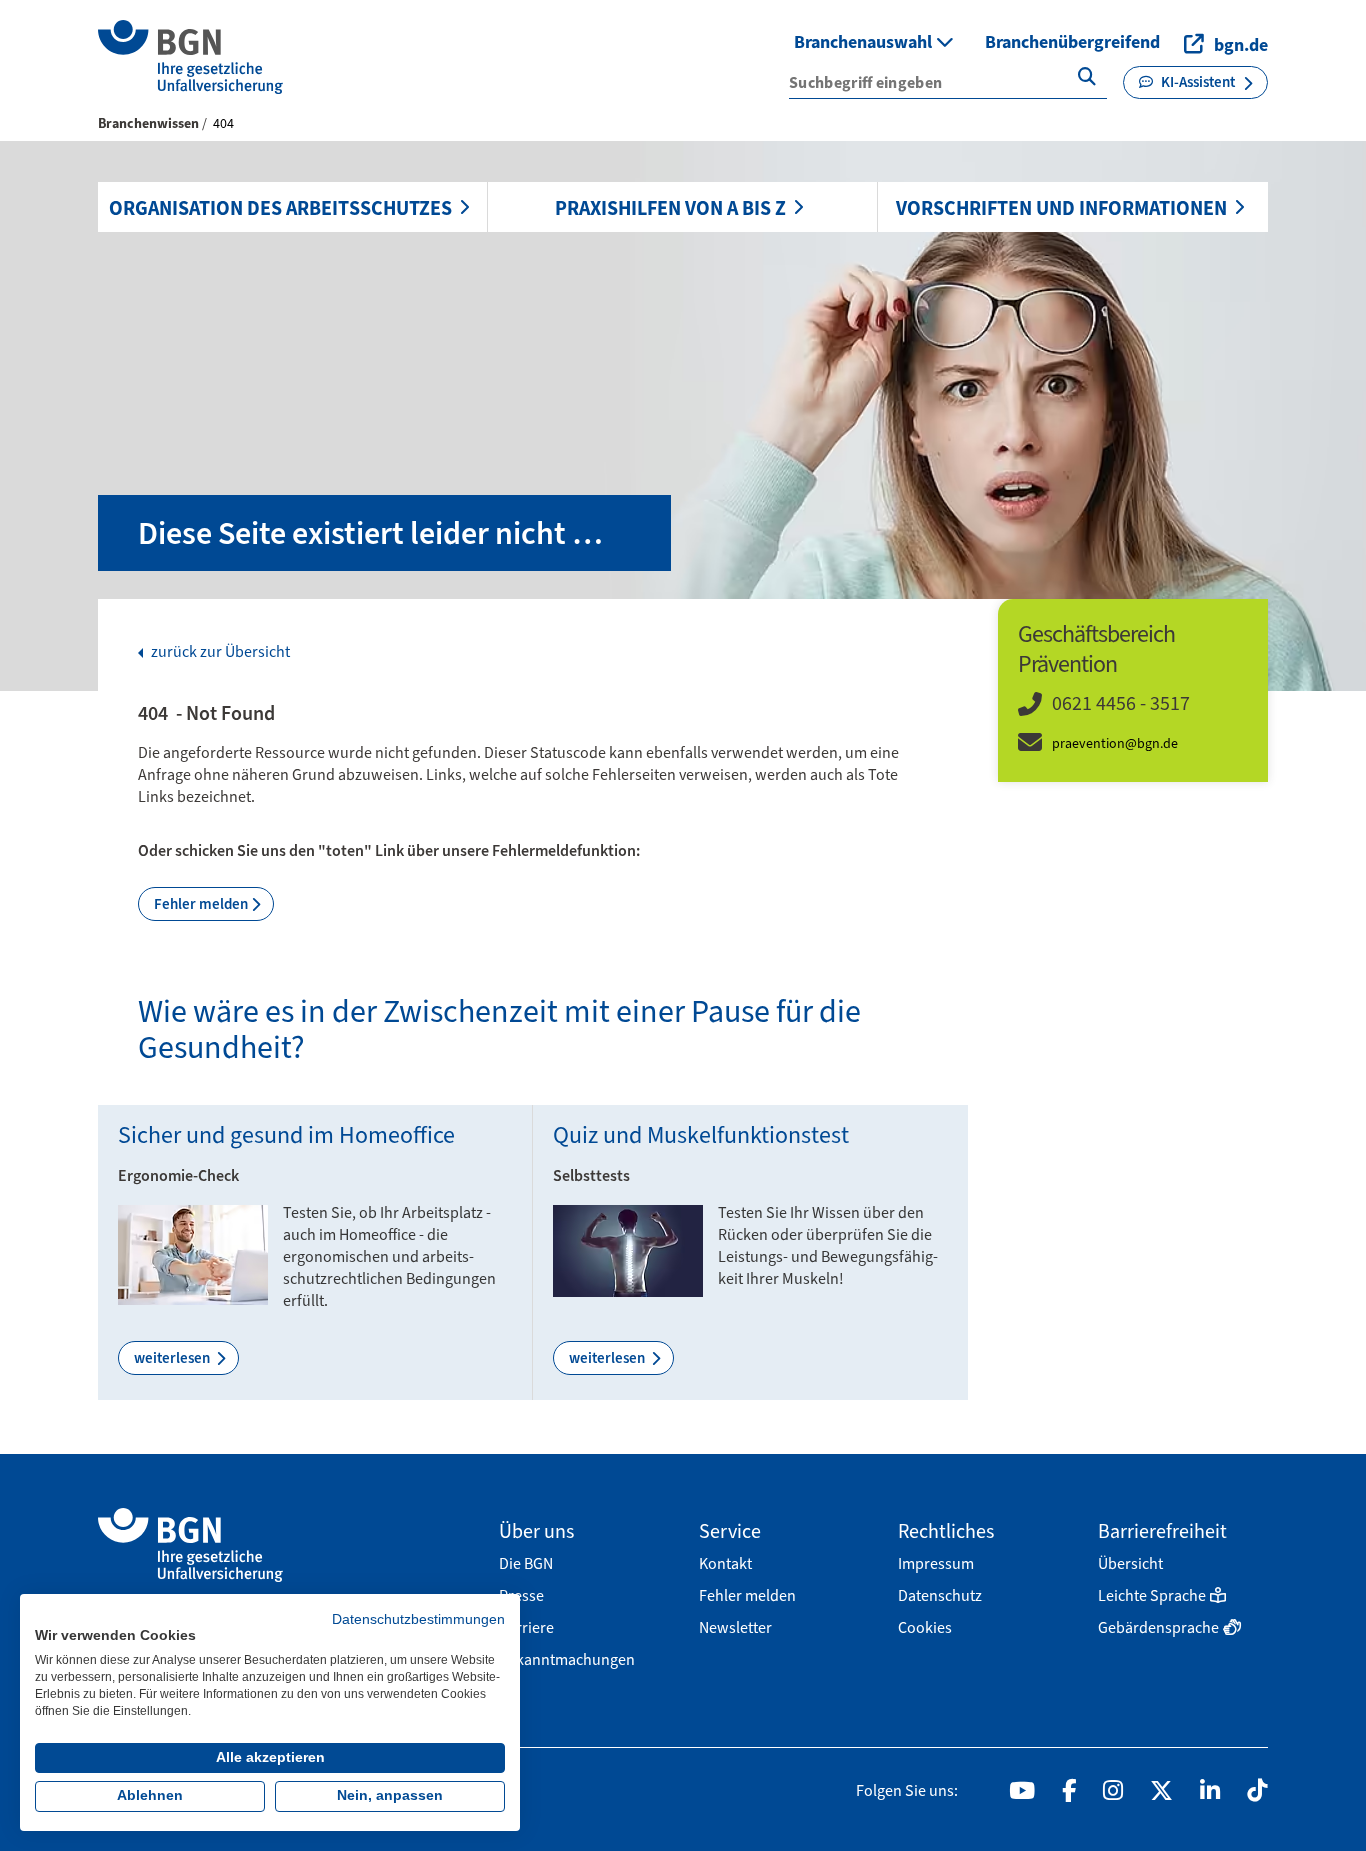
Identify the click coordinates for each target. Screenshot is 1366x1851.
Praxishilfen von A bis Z (670, 208)
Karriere (526, 1627)
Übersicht (1130, 1563)
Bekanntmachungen (567, 1659)
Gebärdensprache (1158, 1627)
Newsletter (735, 1627)
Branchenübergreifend (1072, 42)
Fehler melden (201, 904)
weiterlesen (173, 1358)
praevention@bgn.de (1115, 743)
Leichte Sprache (1152, 1595)
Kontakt (725, 1563)
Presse (521, 1595)
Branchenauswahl (865, 42)
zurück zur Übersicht (219, 652)
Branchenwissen (148, 123)
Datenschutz (940, 1595)
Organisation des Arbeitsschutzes (280, 208)
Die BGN (526, 1563)
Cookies (925, 1627)
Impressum (936, 1563)
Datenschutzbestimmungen (418, 1619)
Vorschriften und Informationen (1061, 208)
